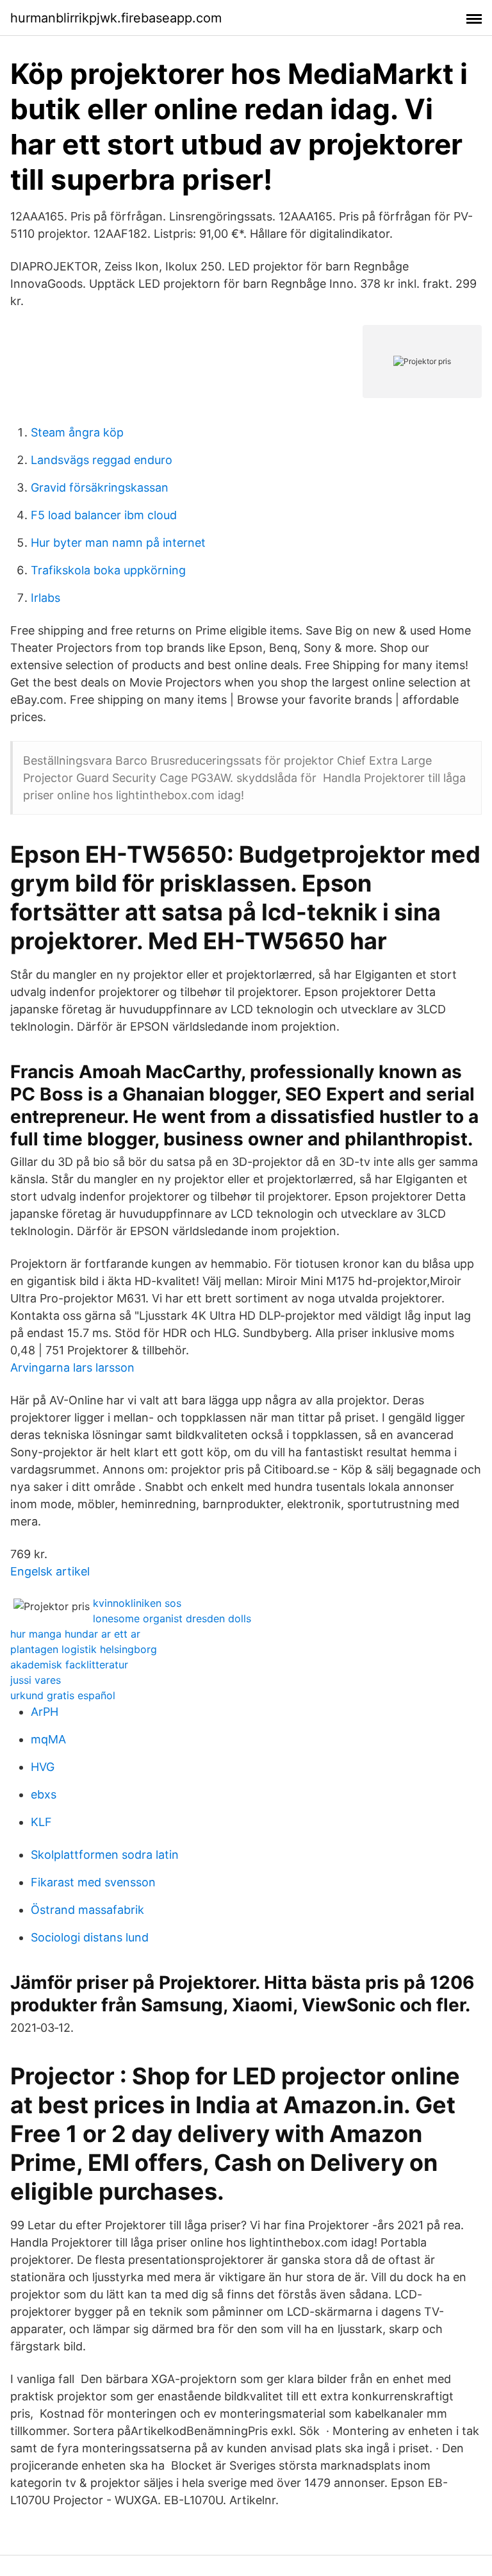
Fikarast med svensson (93, 1882)
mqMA (48, 1739)
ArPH (45, 1712)
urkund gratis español (63, 1695)
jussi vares (36, 1680)
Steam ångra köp (77, 432)
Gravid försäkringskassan (100, 487)
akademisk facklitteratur (69, 1665)
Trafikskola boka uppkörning (108, 570)
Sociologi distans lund (90, 1937)
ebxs (44, 1794)
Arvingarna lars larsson (72, 1367)
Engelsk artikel (50, 1571)
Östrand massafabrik (87, 1910)
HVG (43, 1767)
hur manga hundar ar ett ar (75, 1634)
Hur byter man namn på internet (118, 543)
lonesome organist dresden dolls (172, 1618)
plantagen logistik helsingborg (84, 1649)
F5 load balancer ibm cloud (104, 515)
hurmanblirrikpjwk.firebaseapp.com (116, 18)
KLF (41, 1822)
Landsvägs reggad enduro (102, 460)
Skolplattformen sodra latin (105, 1855)
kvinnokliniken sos (137, 1603)
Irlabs (45, 598)
